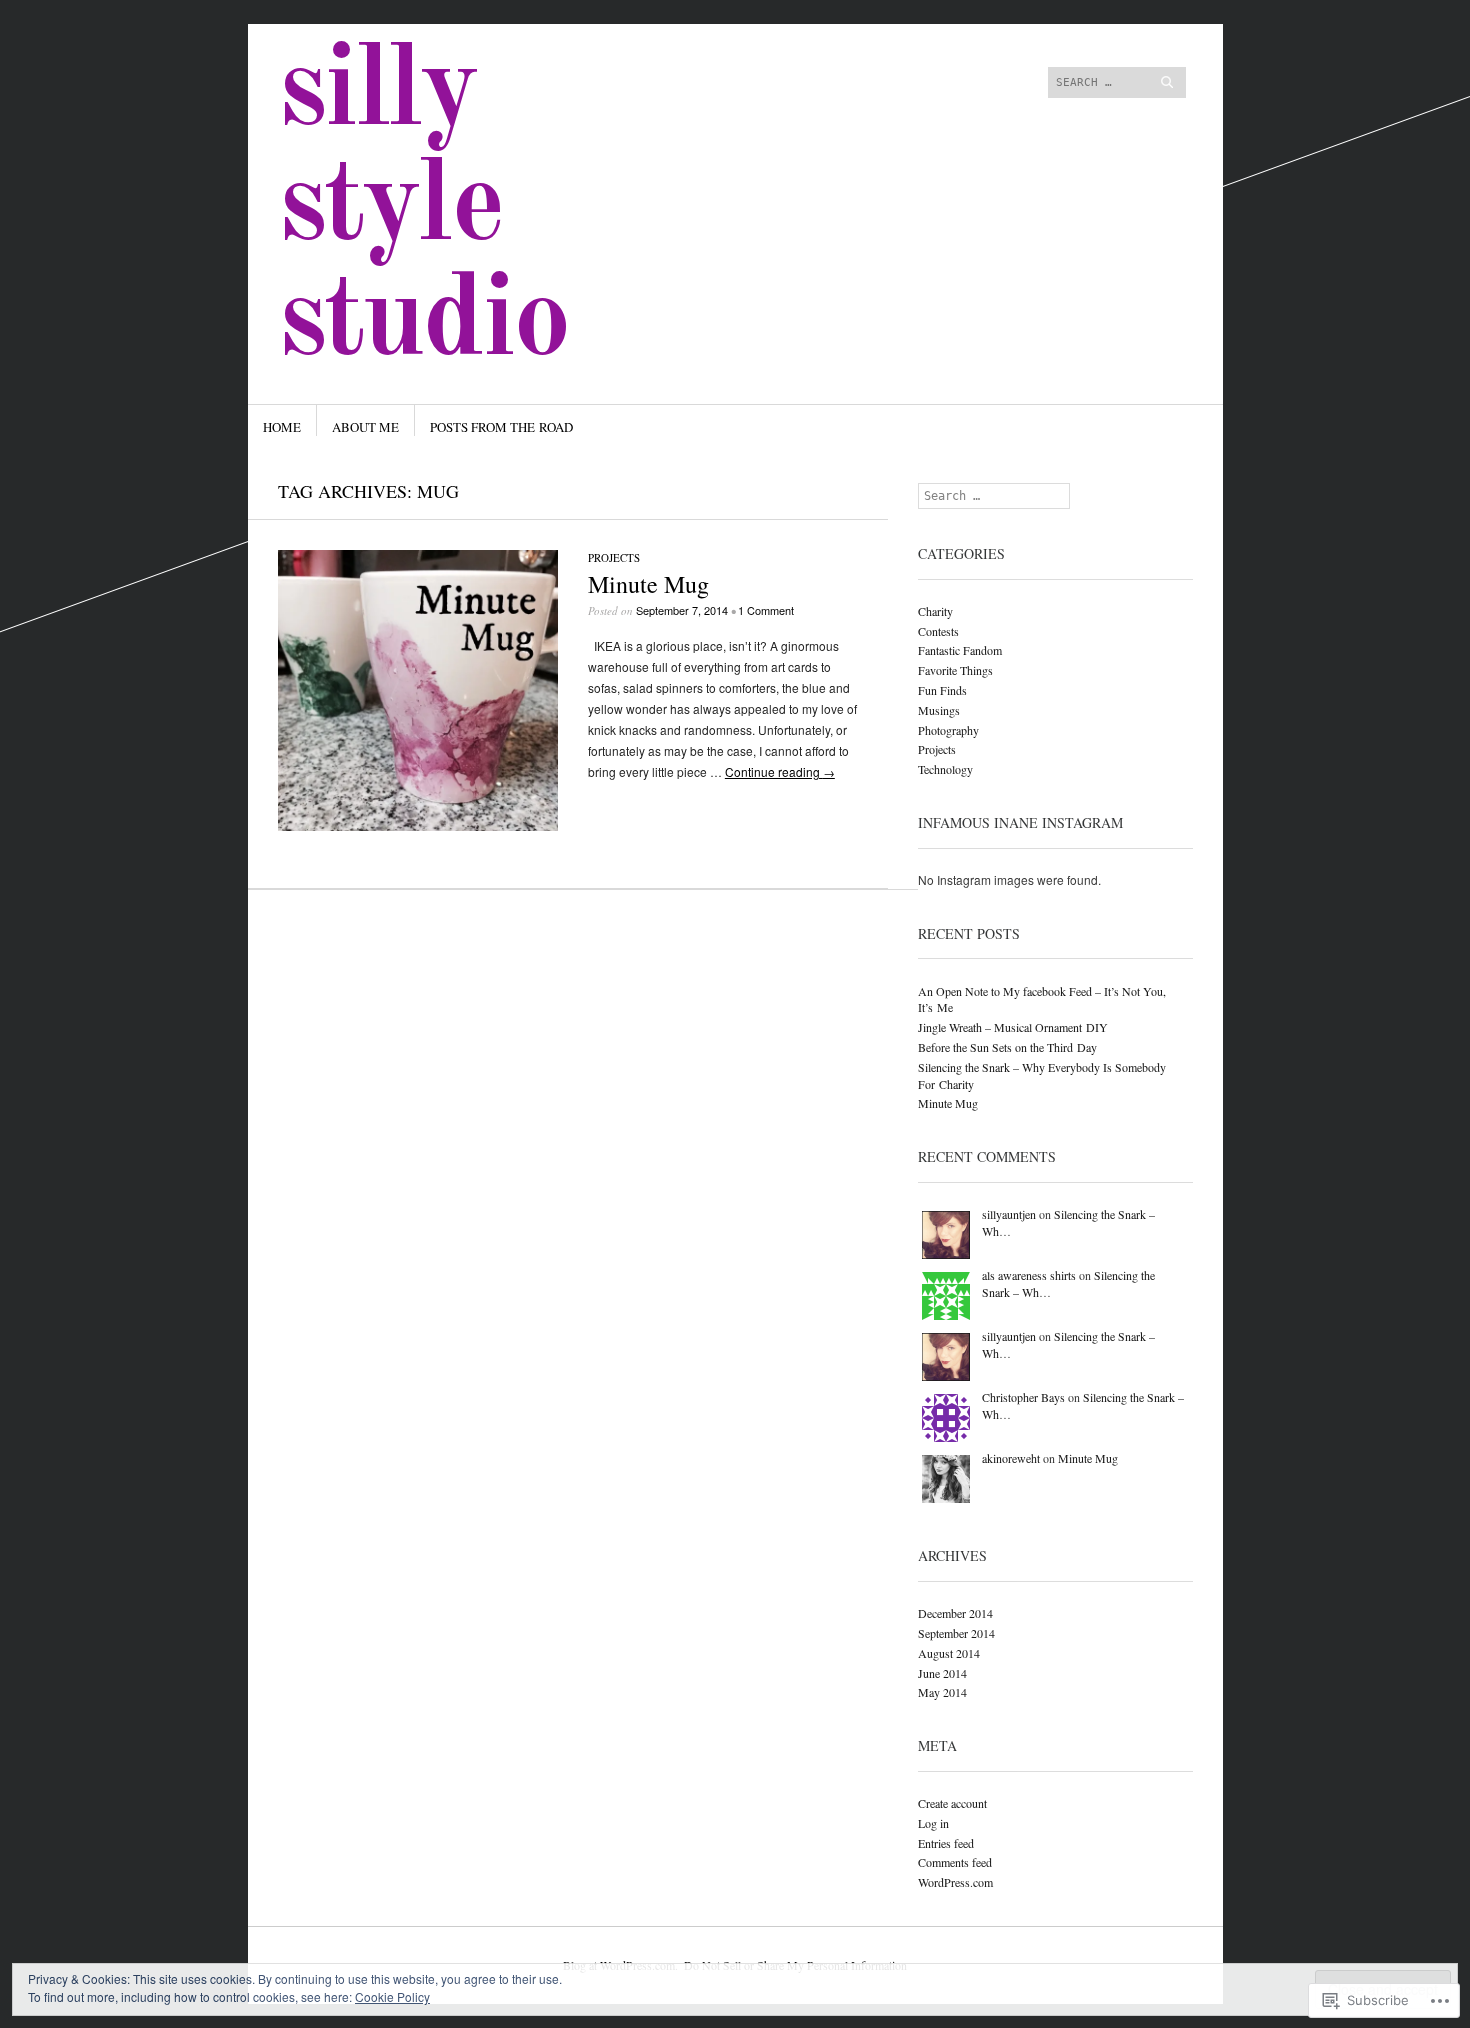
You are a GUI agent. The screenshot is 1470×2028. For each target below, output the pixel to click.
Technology (945, 769)
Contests (938, 631)
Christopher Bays (1023, 1397)
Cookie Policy (392, 1996)
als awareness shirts (1029, 1275)
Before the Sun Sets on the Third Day (1007, 1047)
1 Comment (766, 610)
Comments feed (955, 1862)
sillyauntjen (1009, 1214)
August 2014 (949, 1653)
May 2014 (942, 1692)
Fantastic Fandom (960, 650)
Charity (935, 611)
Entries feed (946, 1843)
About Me (365, 427)
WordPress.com (955, 1882)
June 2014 (942, 1673)
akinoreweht (1011, 1458)
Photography (948, 730)
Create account (952, 1803)
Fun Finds (942, 690)
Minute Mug (648, 584)
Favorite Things (955, 670)
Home (282, 427)
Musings (939, 710)
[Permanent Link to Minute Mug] (418, 825)
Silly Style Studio (423, 208)
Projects (614, 557)
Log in (933, 1823)
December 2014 (955, 1613)
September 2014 (956, 1633)
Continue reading (780, 771)
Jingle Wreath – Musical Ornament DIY (1013, 1027)
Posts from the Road (501, 427)
